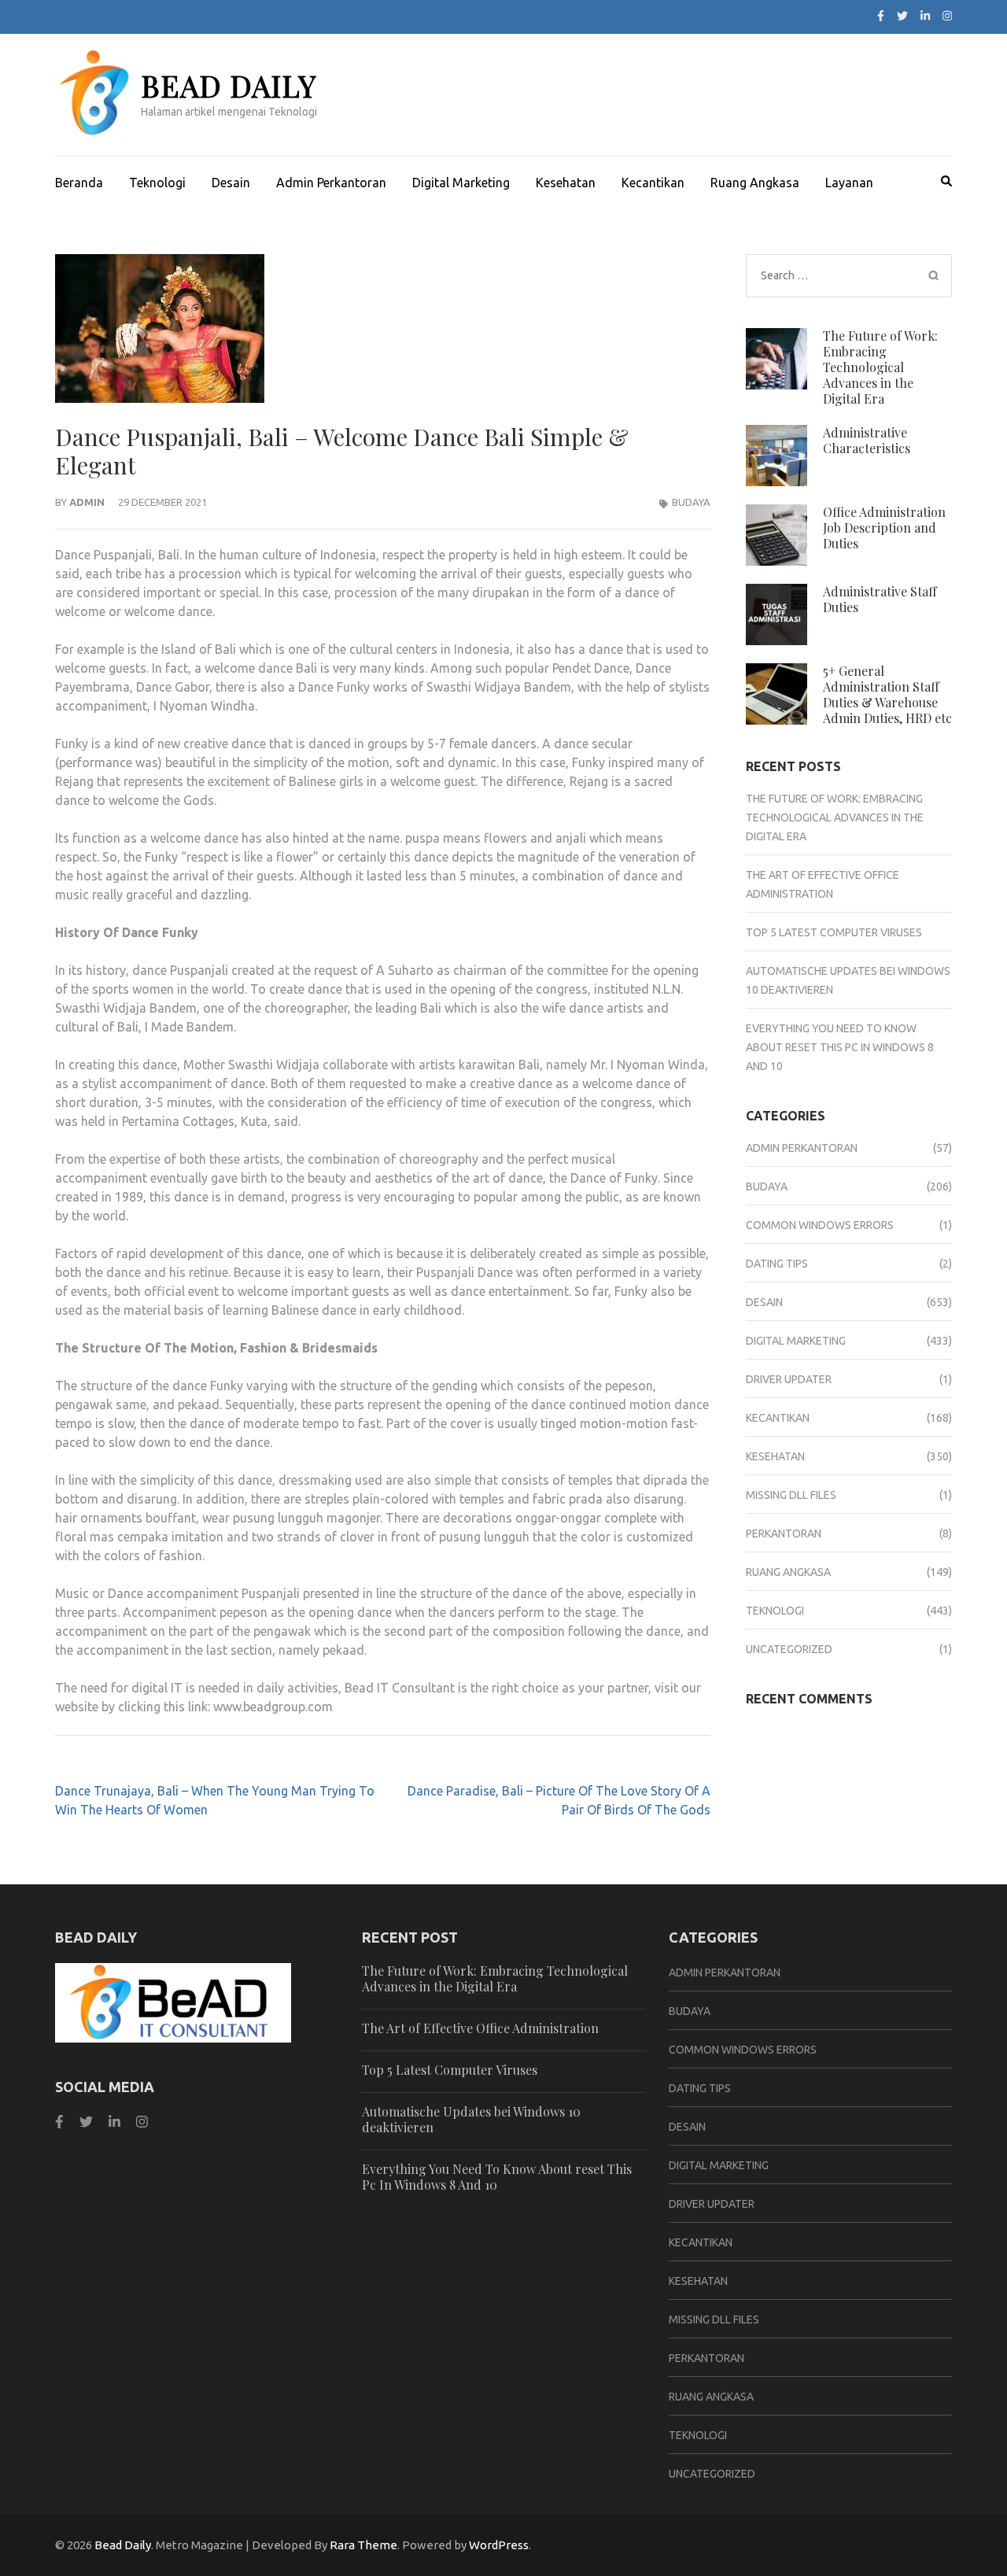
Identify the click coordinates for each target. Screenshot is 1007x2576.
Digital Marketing (461, 183)
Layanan (849, 183)
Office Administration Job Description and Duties (884, 528)
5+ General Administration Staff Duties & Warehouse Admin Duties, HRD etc (887, 694)
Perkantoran (784, 1533)
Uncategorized (789, 1649)
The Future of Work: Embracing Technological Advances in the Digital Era (880, 367)
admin (87, 502)
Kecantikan (653, 183)
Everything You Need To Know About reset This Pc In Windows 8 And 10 (840, 1047)
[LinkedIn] (925, 16)
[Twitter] (902, 16)
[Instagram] (947, 16)
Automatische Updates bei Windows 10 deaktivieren (471, 2119)
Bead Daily (229, 85)
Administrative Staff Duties (880, 599)
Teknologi (157, 183)
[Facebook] (881, 16)
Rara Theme (363, 2545)
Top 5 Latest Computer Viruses (834, 932)
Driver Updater (789, 1379)
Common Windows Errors (820, 1225)
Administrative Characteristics (867, 440)
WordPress (499, 2545)
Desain (231, 183)
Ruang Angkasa (755, 183)
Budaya (691, 502)
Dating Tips (777, 1264)
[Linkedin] (114, 2122)
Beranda (79, 183)
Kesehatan (566, 183)
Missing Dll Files (791, 1495)
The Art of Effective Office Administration (480, 2028)
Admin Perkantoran (331, 183)
